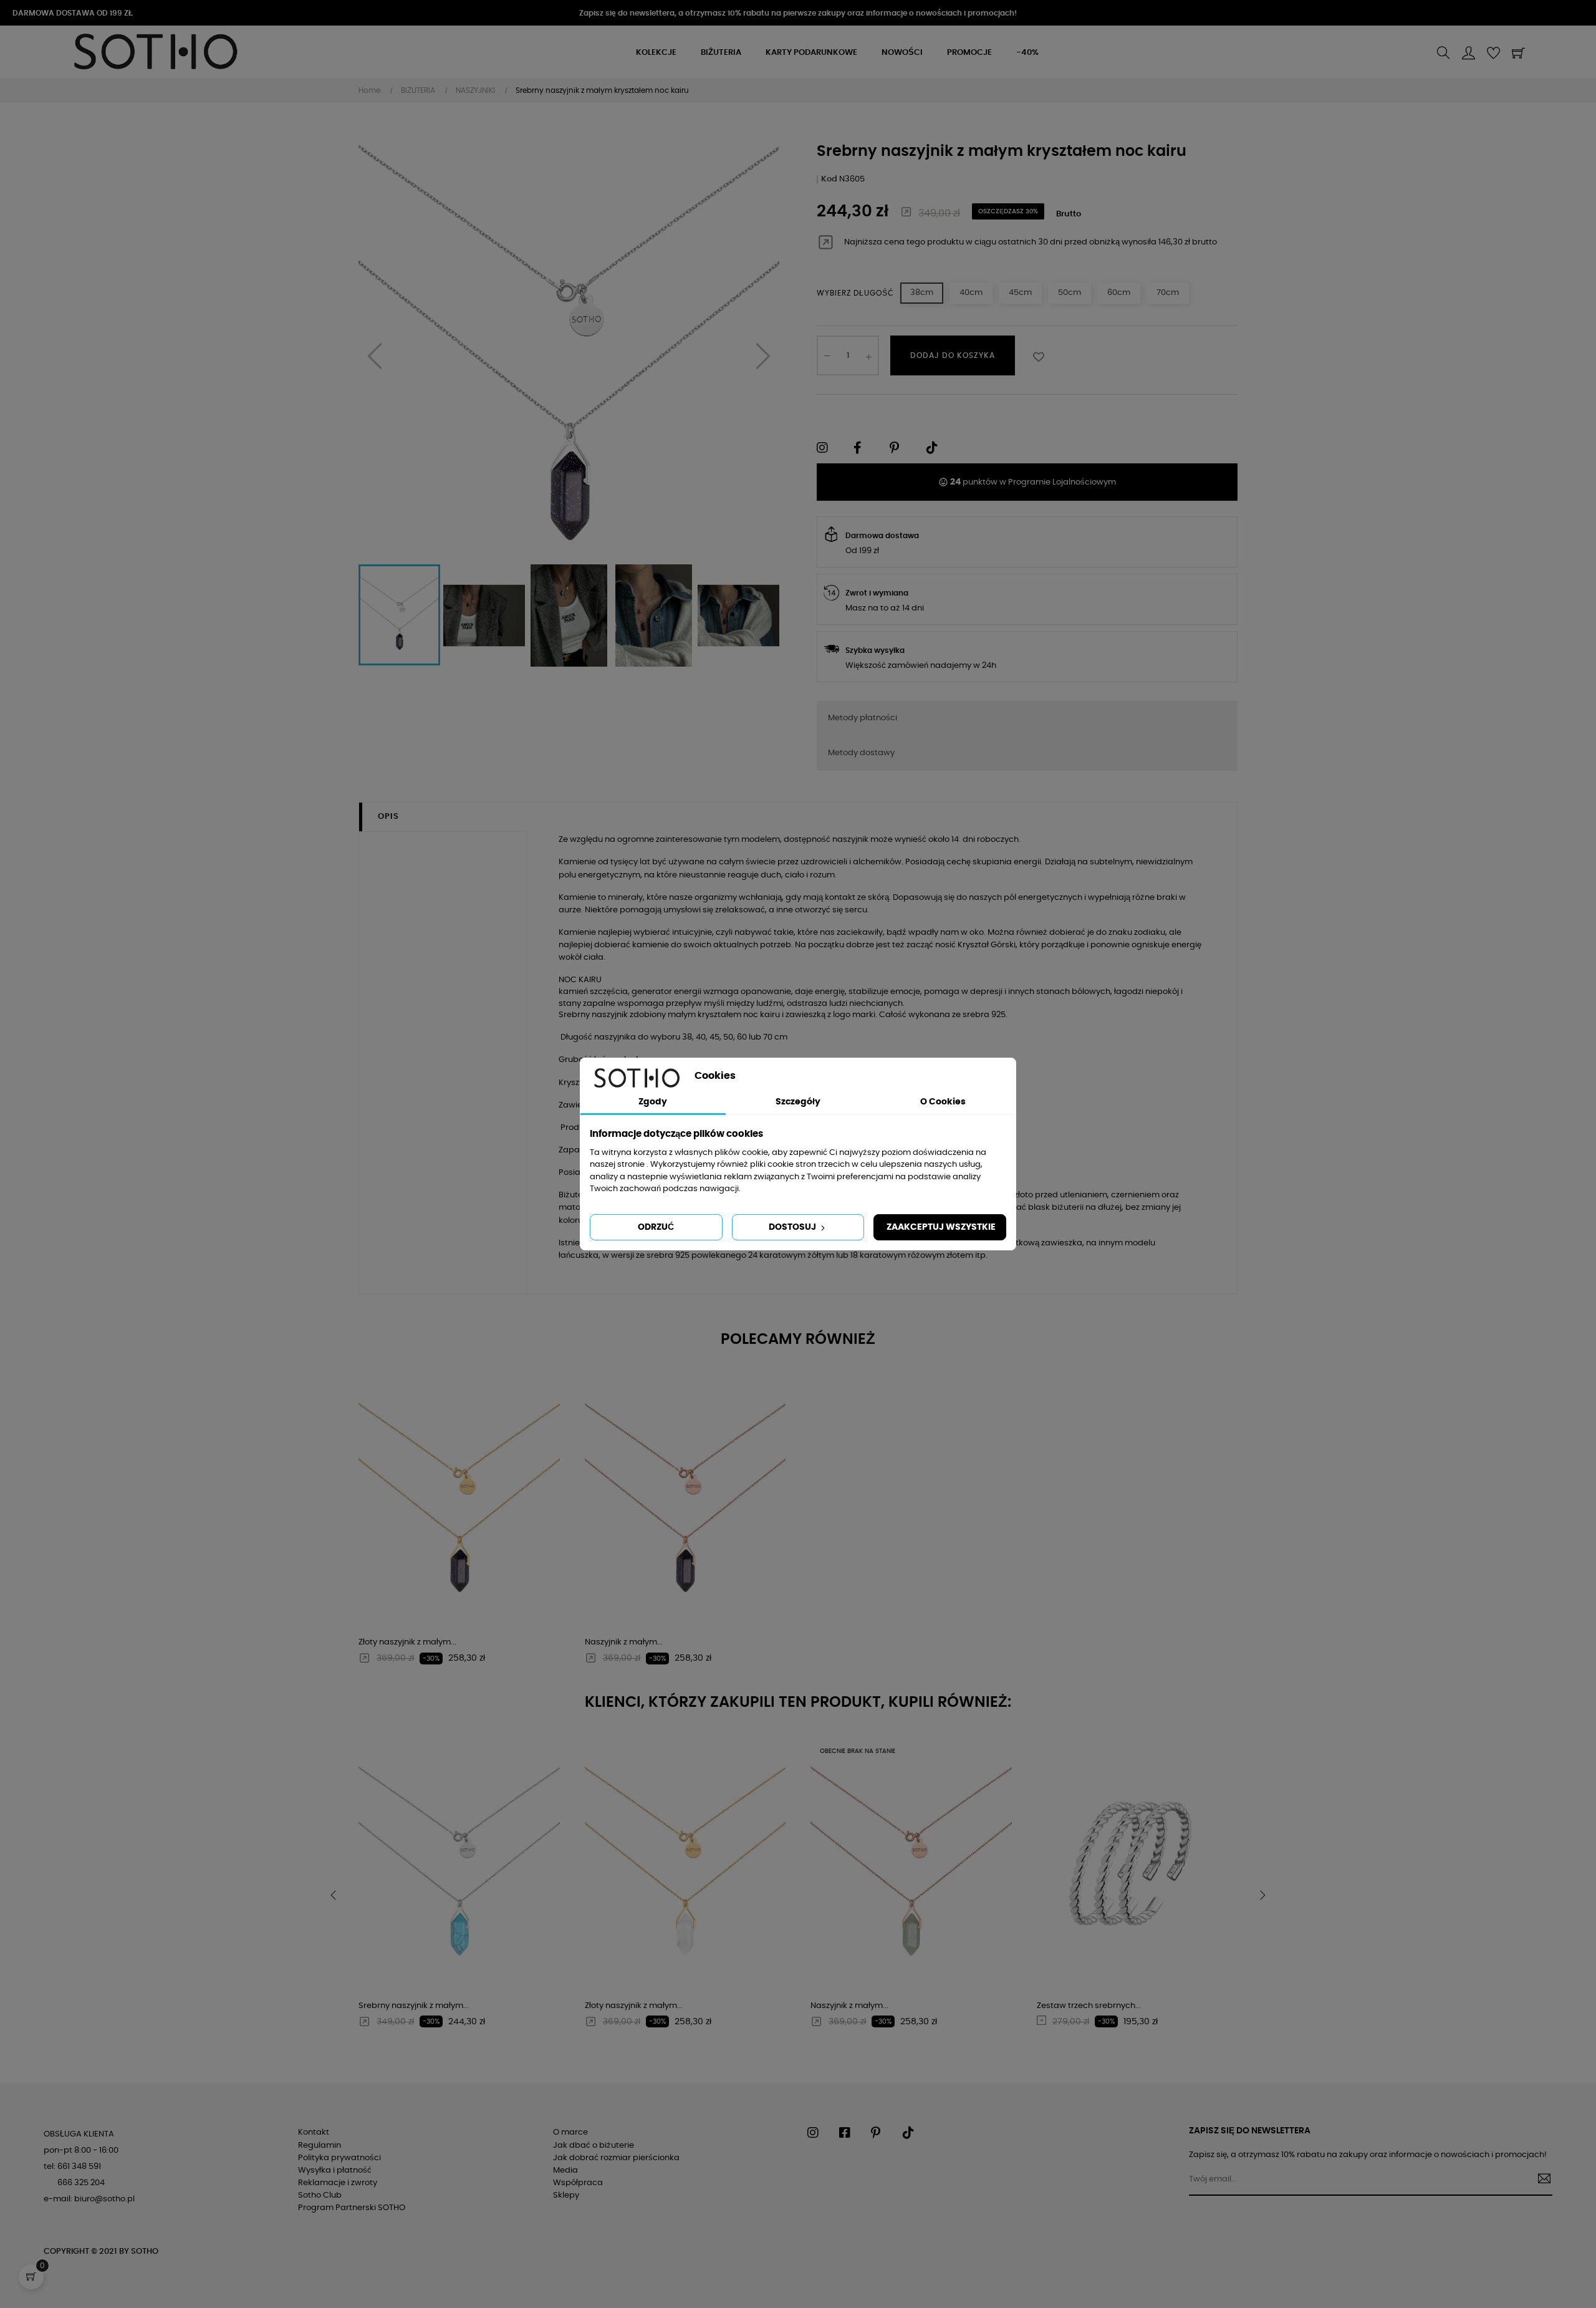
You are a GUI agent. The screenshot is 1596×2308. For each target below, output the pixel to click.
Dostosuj (793, 1227)
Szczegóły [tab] (798, 1102)
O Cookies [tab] (943, 1102)
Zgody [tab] (653, 1102)
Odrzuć (656, 1227)
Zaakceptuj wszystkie (941, 1227)
